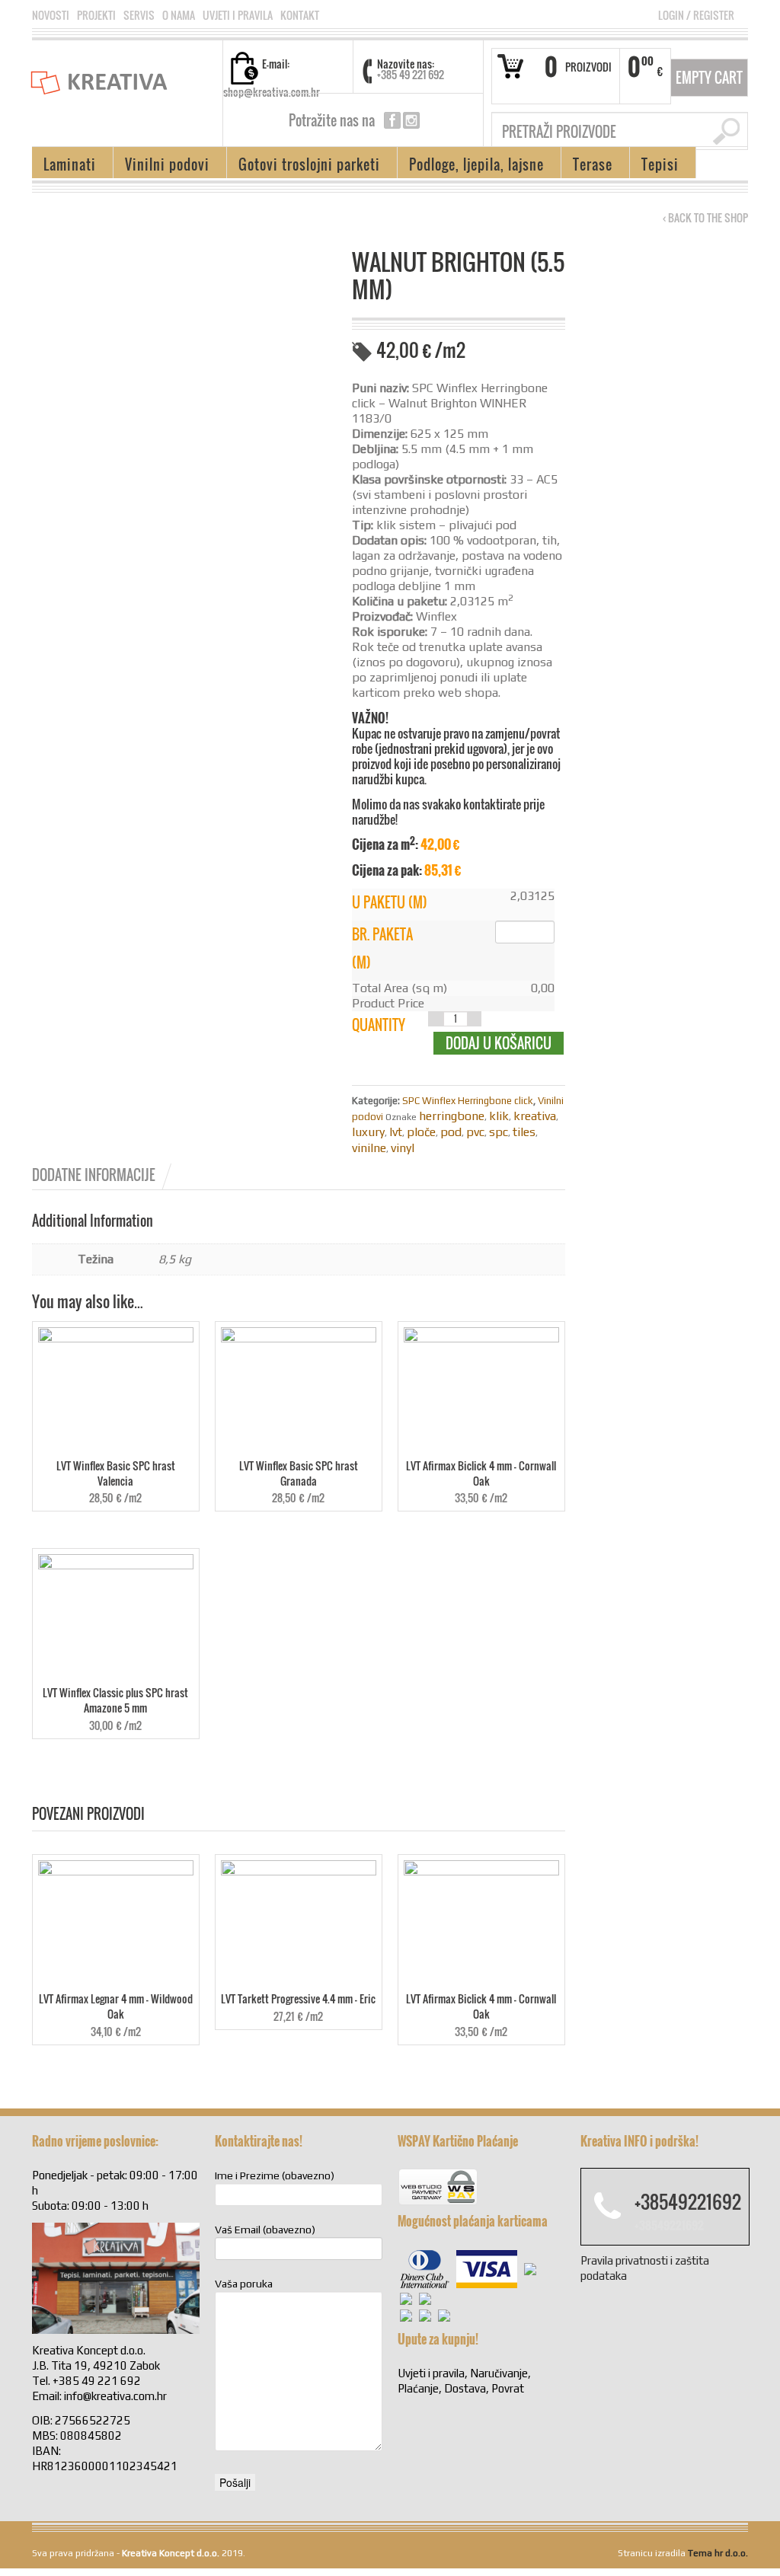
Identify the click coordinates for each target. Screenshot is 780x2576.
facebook (392, 120)
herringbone (452, 1116)
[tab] (103, 1175)
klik (499, 1116)
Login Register (696, 15)
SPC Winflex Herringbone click (468, 1101)
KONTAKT (300, 15)
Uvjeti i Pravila (238, 15)
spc (499, 1132)
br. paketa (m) (382, 948)
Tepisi (654, 166)
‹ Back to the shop (705, 218)
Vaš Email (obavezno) (265, 2230)
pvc (475, 1132)
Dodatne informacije (94, 1175)
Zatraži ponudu (184, 957)
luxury (368, 1132)
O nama (179, 15)
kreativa (535, 1116)
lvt (396, 1132)
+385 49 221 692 (411, 74)
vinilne (369, 1148)
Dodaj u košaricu (499, 1043)
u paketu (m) (390, 902)
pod (451, 1132)
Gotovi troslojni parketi (304, 166)
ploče (421, 1132)
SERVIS (139, 15)
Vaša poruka (244, 2284)
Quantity (379, 1025)
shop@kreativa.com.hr (272, 92)
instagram (411, 120)
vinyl (403, 1148)
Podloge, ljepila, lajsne (471, 166)
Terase (587, 166)
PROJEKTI (96, 15)
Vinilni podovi (161, 166)
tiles (524, 1132)
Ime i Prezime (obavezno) (275, 2175)
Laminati (64, 166)
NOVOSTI (51, 15)
